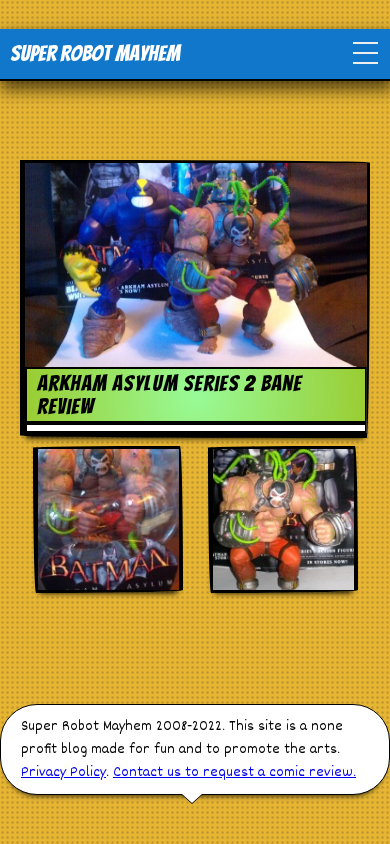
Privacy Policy (63, 772)
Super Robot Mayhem (95, 53)
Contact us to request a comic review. (234, 772)
